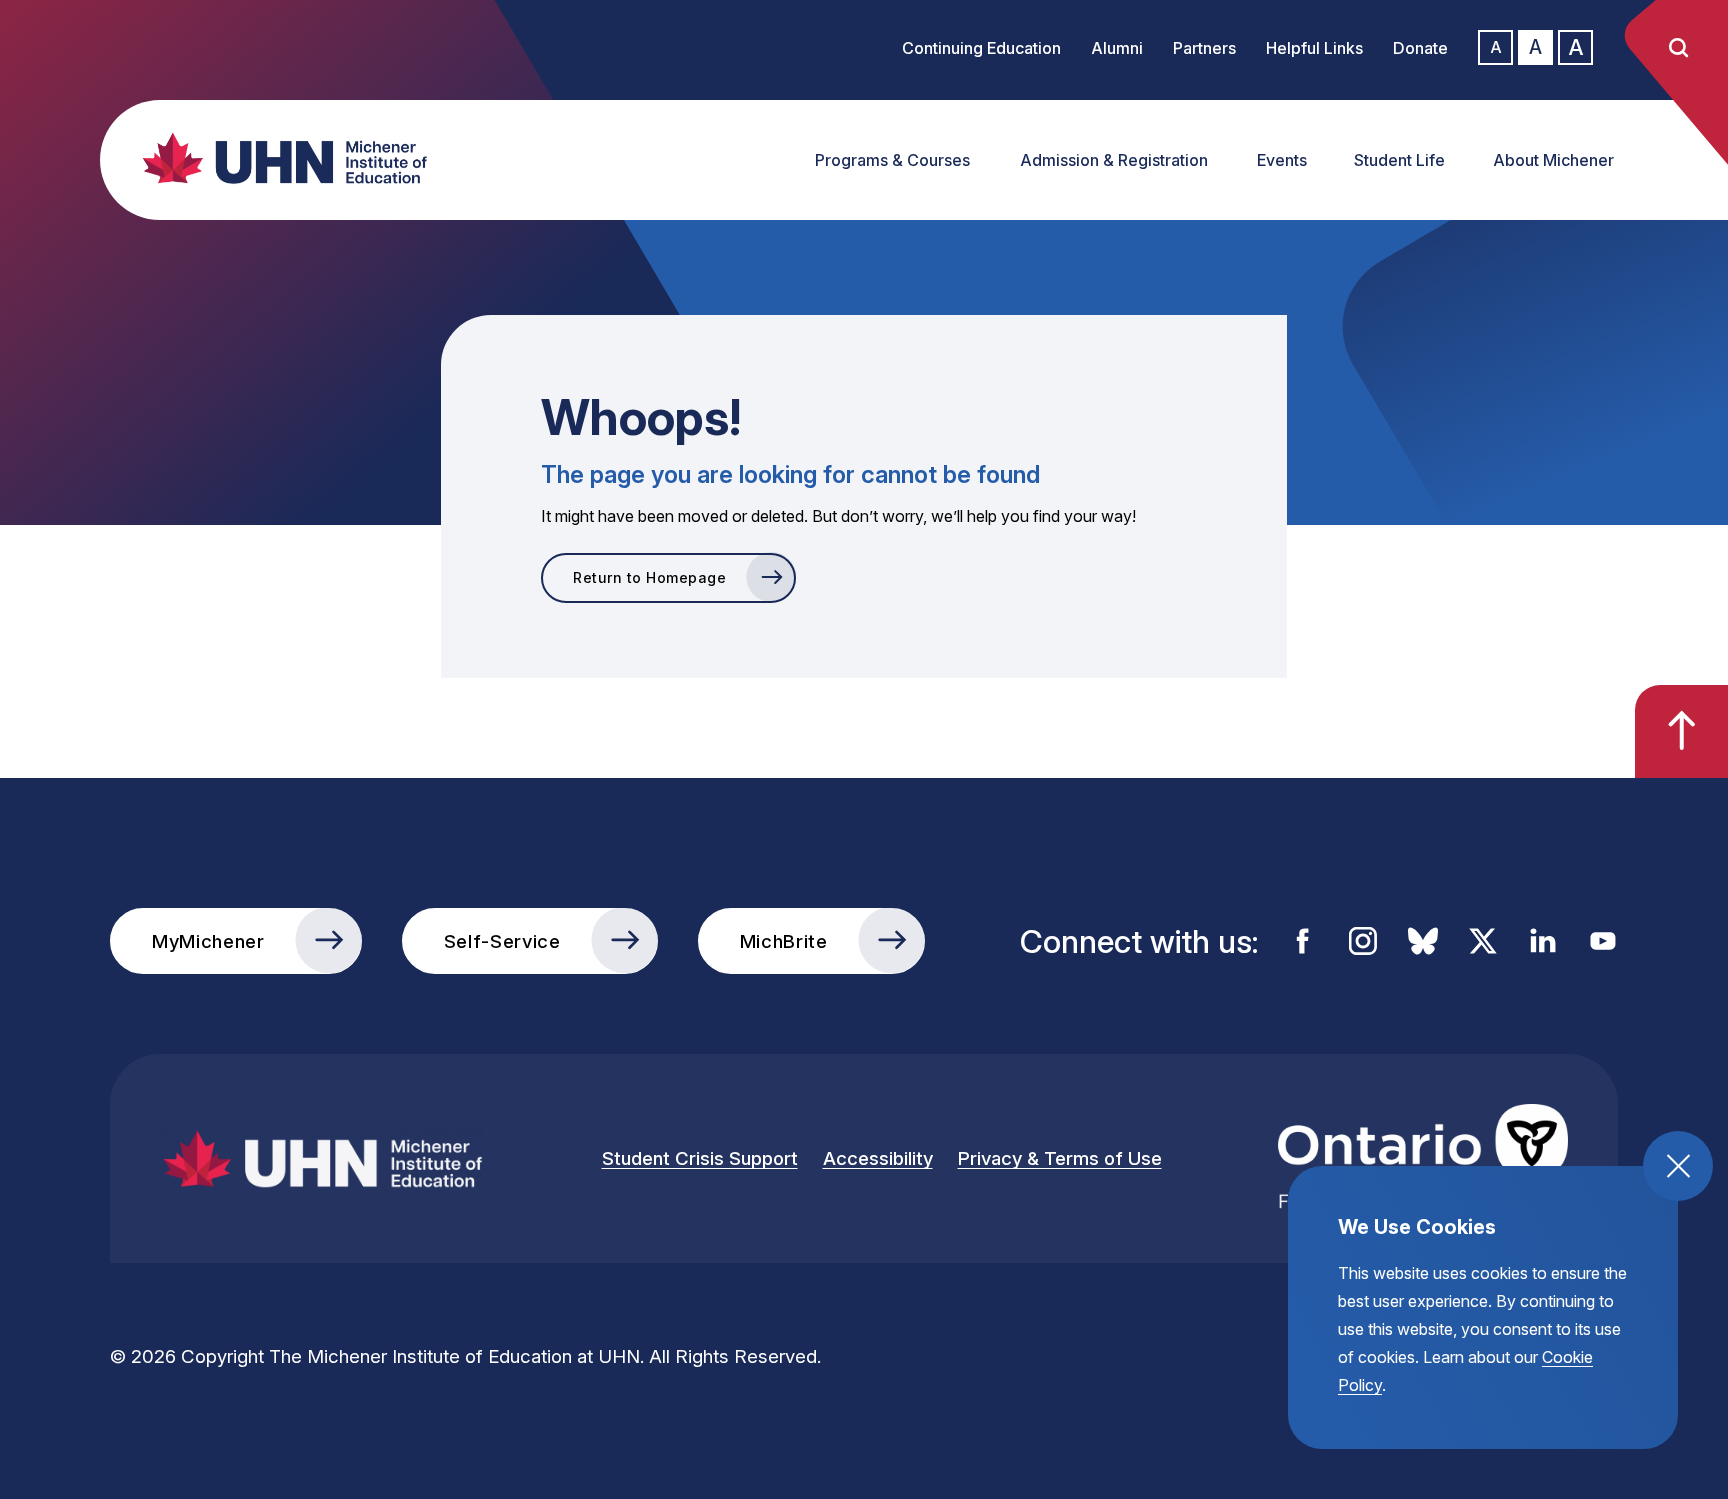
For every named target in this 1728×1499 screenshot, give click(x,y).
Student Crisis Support (700, 1158)
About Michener (1553, 160)
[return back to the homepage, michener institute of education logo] (275, 158)
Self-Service (502, 941)
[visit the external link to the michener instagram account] (1363, 941)
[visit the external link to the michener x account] (1483, 941)
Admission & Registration (1114, 160)
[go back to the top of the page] (1681, 731)
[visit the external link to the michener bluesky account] (1423, 941)
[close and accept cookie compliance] (1678, 1166)
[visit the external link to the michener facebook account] (1303, 941)
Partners (1204, 48)
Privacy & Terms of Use (1060, 1158)
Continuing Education (981, 48)
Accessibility (878, 1158)
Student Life (1399, 160)
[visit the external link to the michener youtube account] (1603, 941)
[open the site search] (1678, 48)
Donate (1420, 48)
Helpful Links (1314, 48)
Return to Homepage (649, 577)
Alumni (1117, 48)
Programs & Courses (892, 160)
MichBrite (784, 941)
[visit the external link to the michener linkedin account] (1543, 941)
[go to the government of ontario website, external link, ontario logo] (1423, 1158)
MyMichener (208, 941)
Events (1282, 160)
